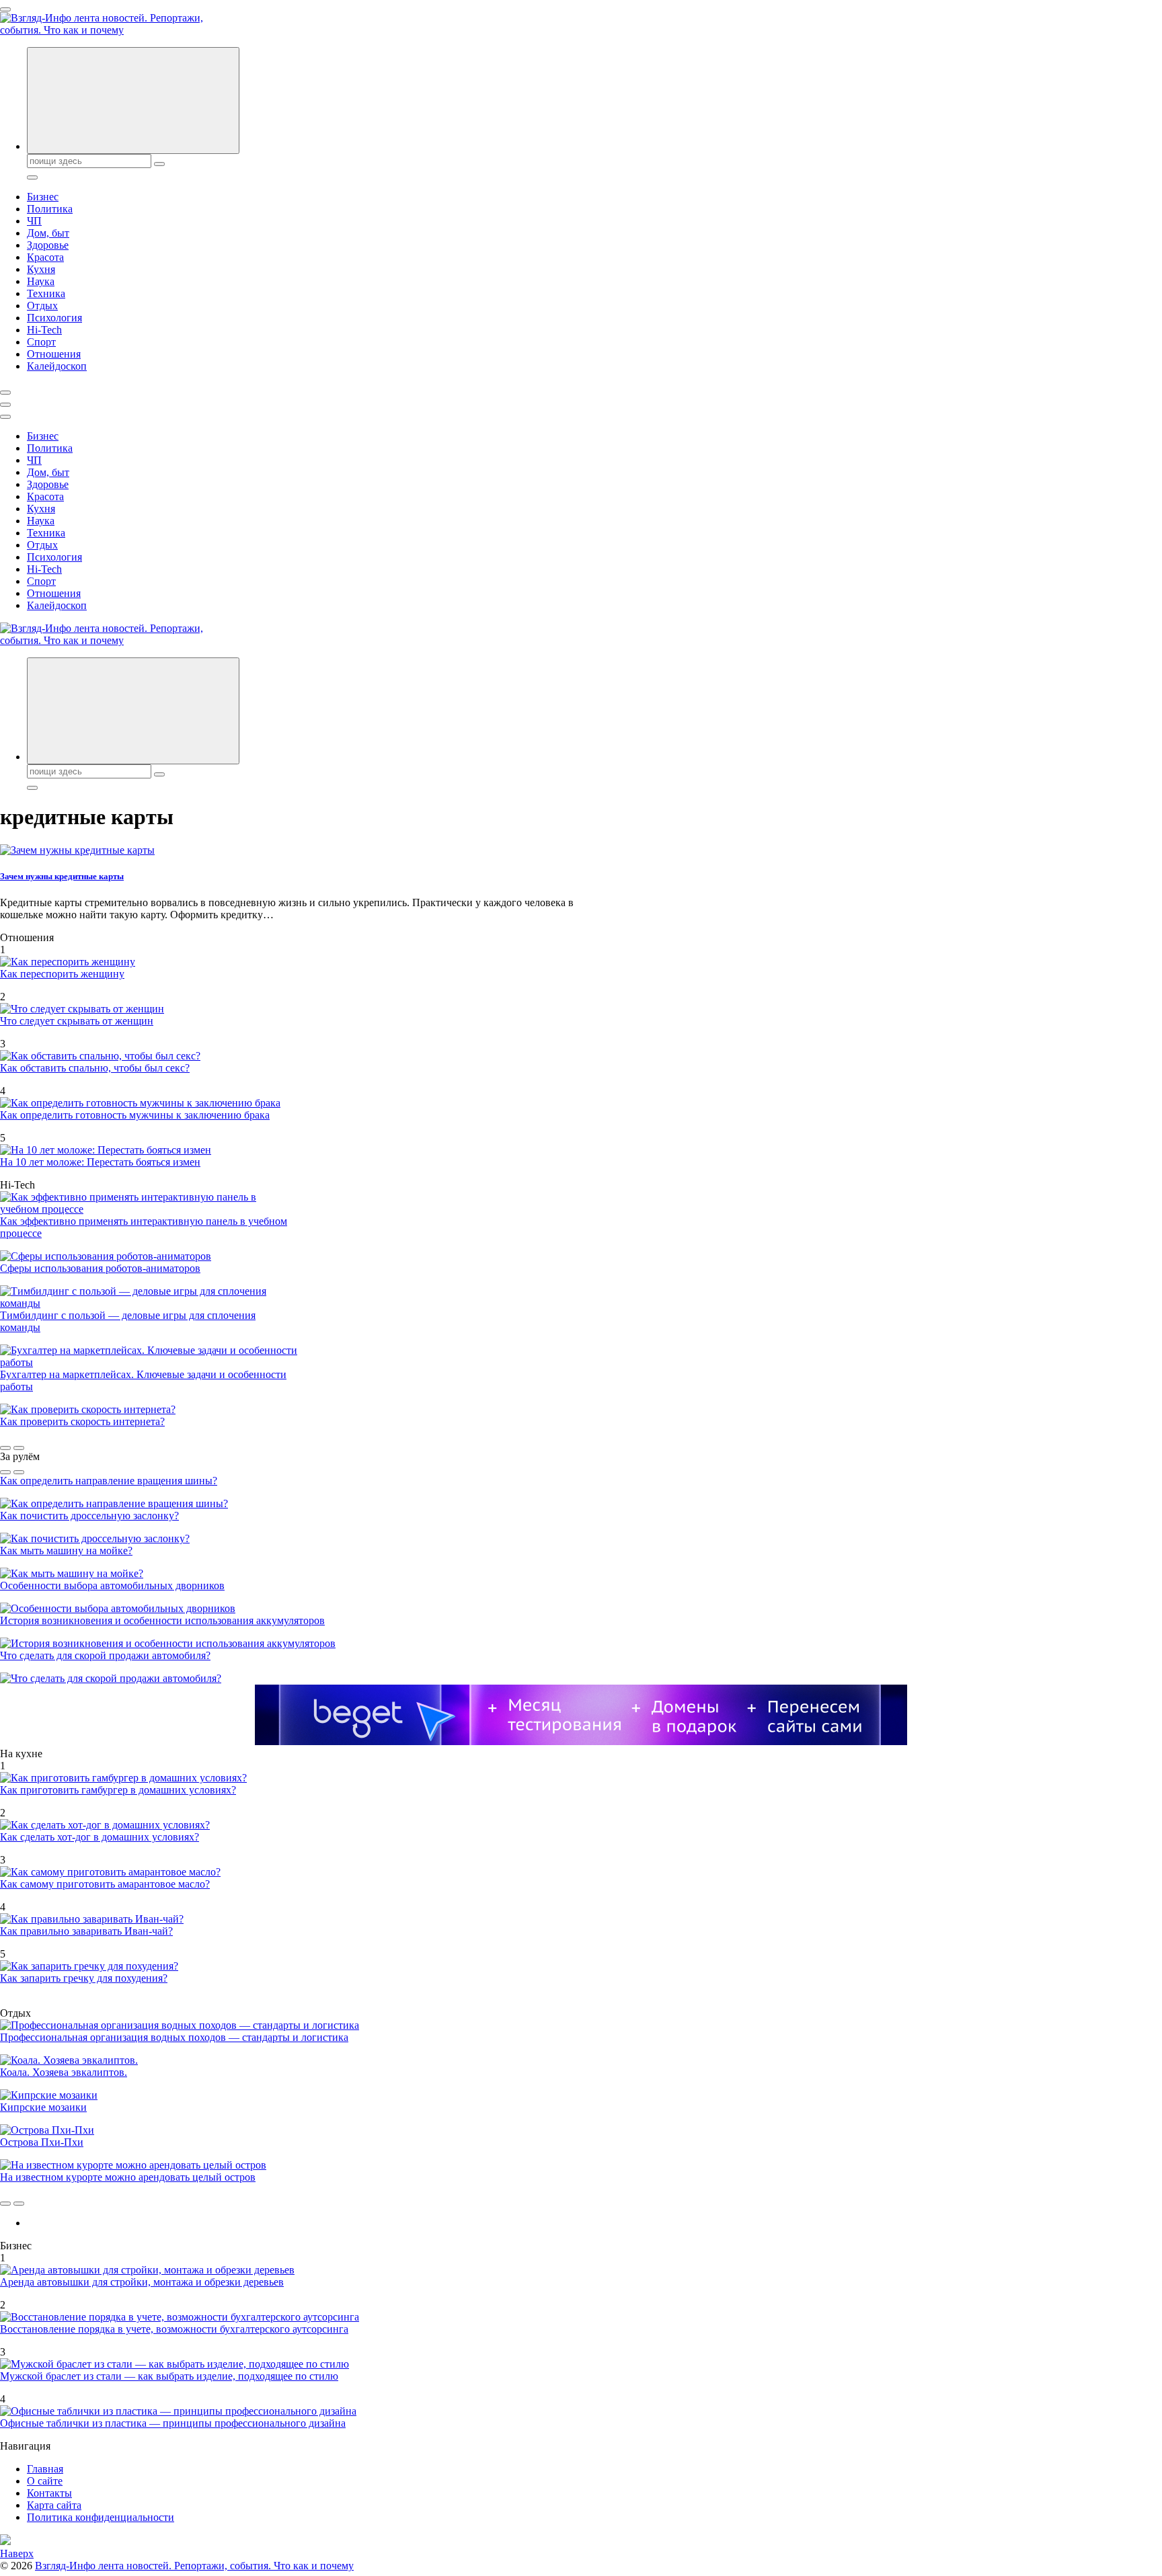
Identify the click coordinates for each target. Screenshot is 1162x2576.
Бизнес (43, 197)
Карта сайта (54, 2505)
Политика (50, 209)
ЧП (34, 221)
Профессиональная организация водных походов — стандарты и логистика (174, 2037)
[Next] (19, 1448)
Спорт (41, 342)
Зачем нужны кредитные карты (62, 876)
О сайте (45, 2481)
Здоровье (48, 245)
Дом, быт (48, 233)
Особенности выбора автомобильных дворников (112, 1585)
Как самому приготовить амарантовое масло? (105, 1884)
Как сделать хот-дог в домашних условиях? (100, 1837)
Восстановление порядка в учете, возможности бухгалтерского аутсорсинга (174, 2329)
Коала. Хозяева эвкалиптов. (64, 2072)
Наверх (17, 2553)
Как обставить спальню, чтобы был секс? (95, 1068)
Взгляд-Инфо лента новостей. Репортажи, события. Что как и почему (194, 2566)
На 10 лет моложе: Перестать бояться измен (100, 1162)
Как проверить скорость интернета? (82, 1421)
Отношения (54, 354)
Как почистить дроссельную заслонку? (89, 1516)
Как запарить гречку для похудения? (84, 1978)
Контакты (49, 2493)
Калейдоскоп (57, 366)
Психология (54, 318)
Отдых (42, 306)
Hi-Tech (44, 330)
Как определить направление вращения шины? (109, 1481)
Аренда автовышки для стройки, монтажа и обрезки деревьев (142, 2282)
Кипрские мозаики (43, 2107)
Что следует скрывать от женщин (77, 1021)
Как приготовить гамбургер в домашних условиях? (118, 1790)
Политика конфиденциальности (101, 2517)
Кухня (41, 269)
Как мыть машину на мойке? (66, 1551)
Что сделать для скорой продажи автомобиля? (105, 1655)
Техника (46, 293)
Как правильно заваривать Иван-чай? (86, 1931)
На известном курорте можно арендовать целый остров (128, 2177)
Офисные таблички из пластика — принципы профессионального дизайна (173, 2423)
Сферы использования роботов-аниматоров (100, 1268)
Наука (41, 281)
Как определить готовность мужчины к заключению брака (135, 1115)
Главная (45, 2469)
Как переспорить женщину (62, 974)
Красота (45, 257)
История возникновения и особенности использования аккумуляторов (162, 1620)
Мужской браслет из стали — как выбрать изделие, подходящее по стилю (169, 2376)
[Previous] (5, 1448)
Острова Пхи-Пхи (42, 2142)
